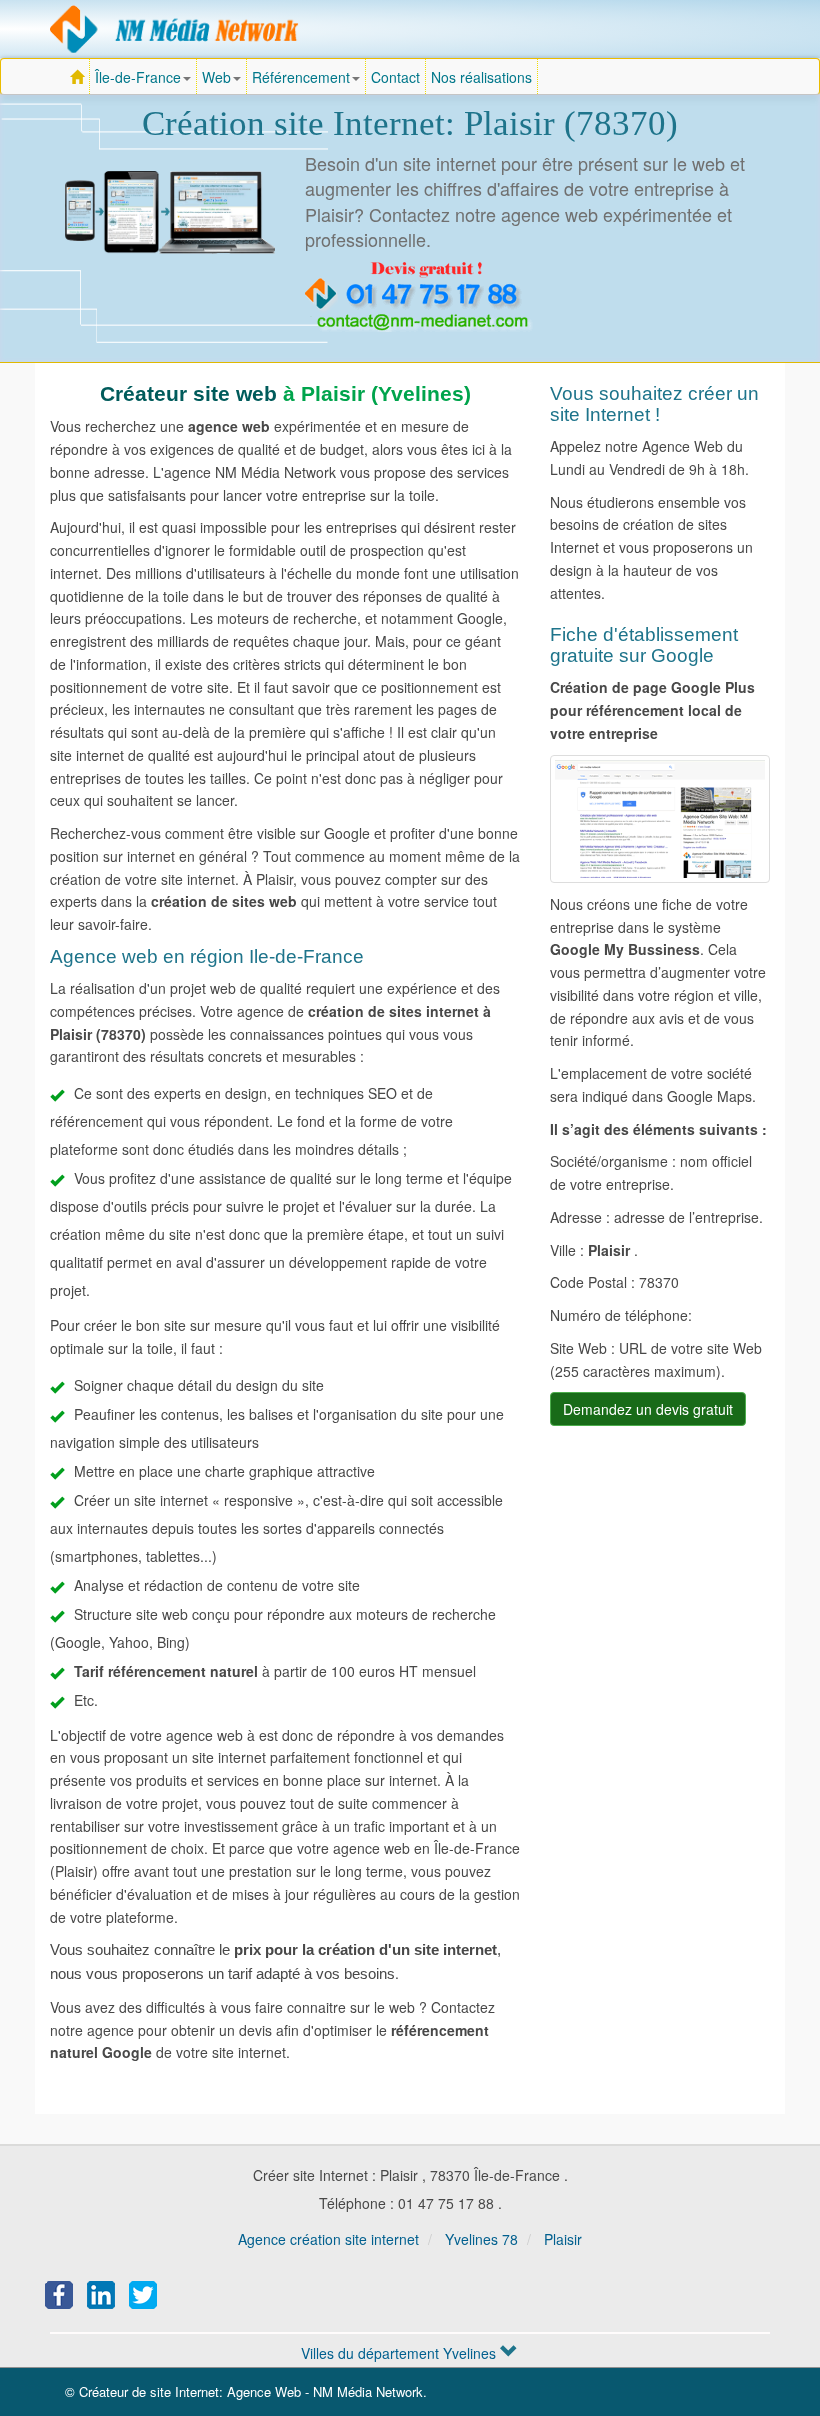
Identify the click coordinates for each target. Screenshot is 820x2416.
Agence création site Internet (175, 29)
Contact (395, 77)
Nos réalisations (481, 77)
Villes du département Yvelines (400, 2353)
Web (216, 77)
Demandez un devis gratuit (648, 1409)
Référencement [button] (301, 77)
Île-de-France (146, 80)
